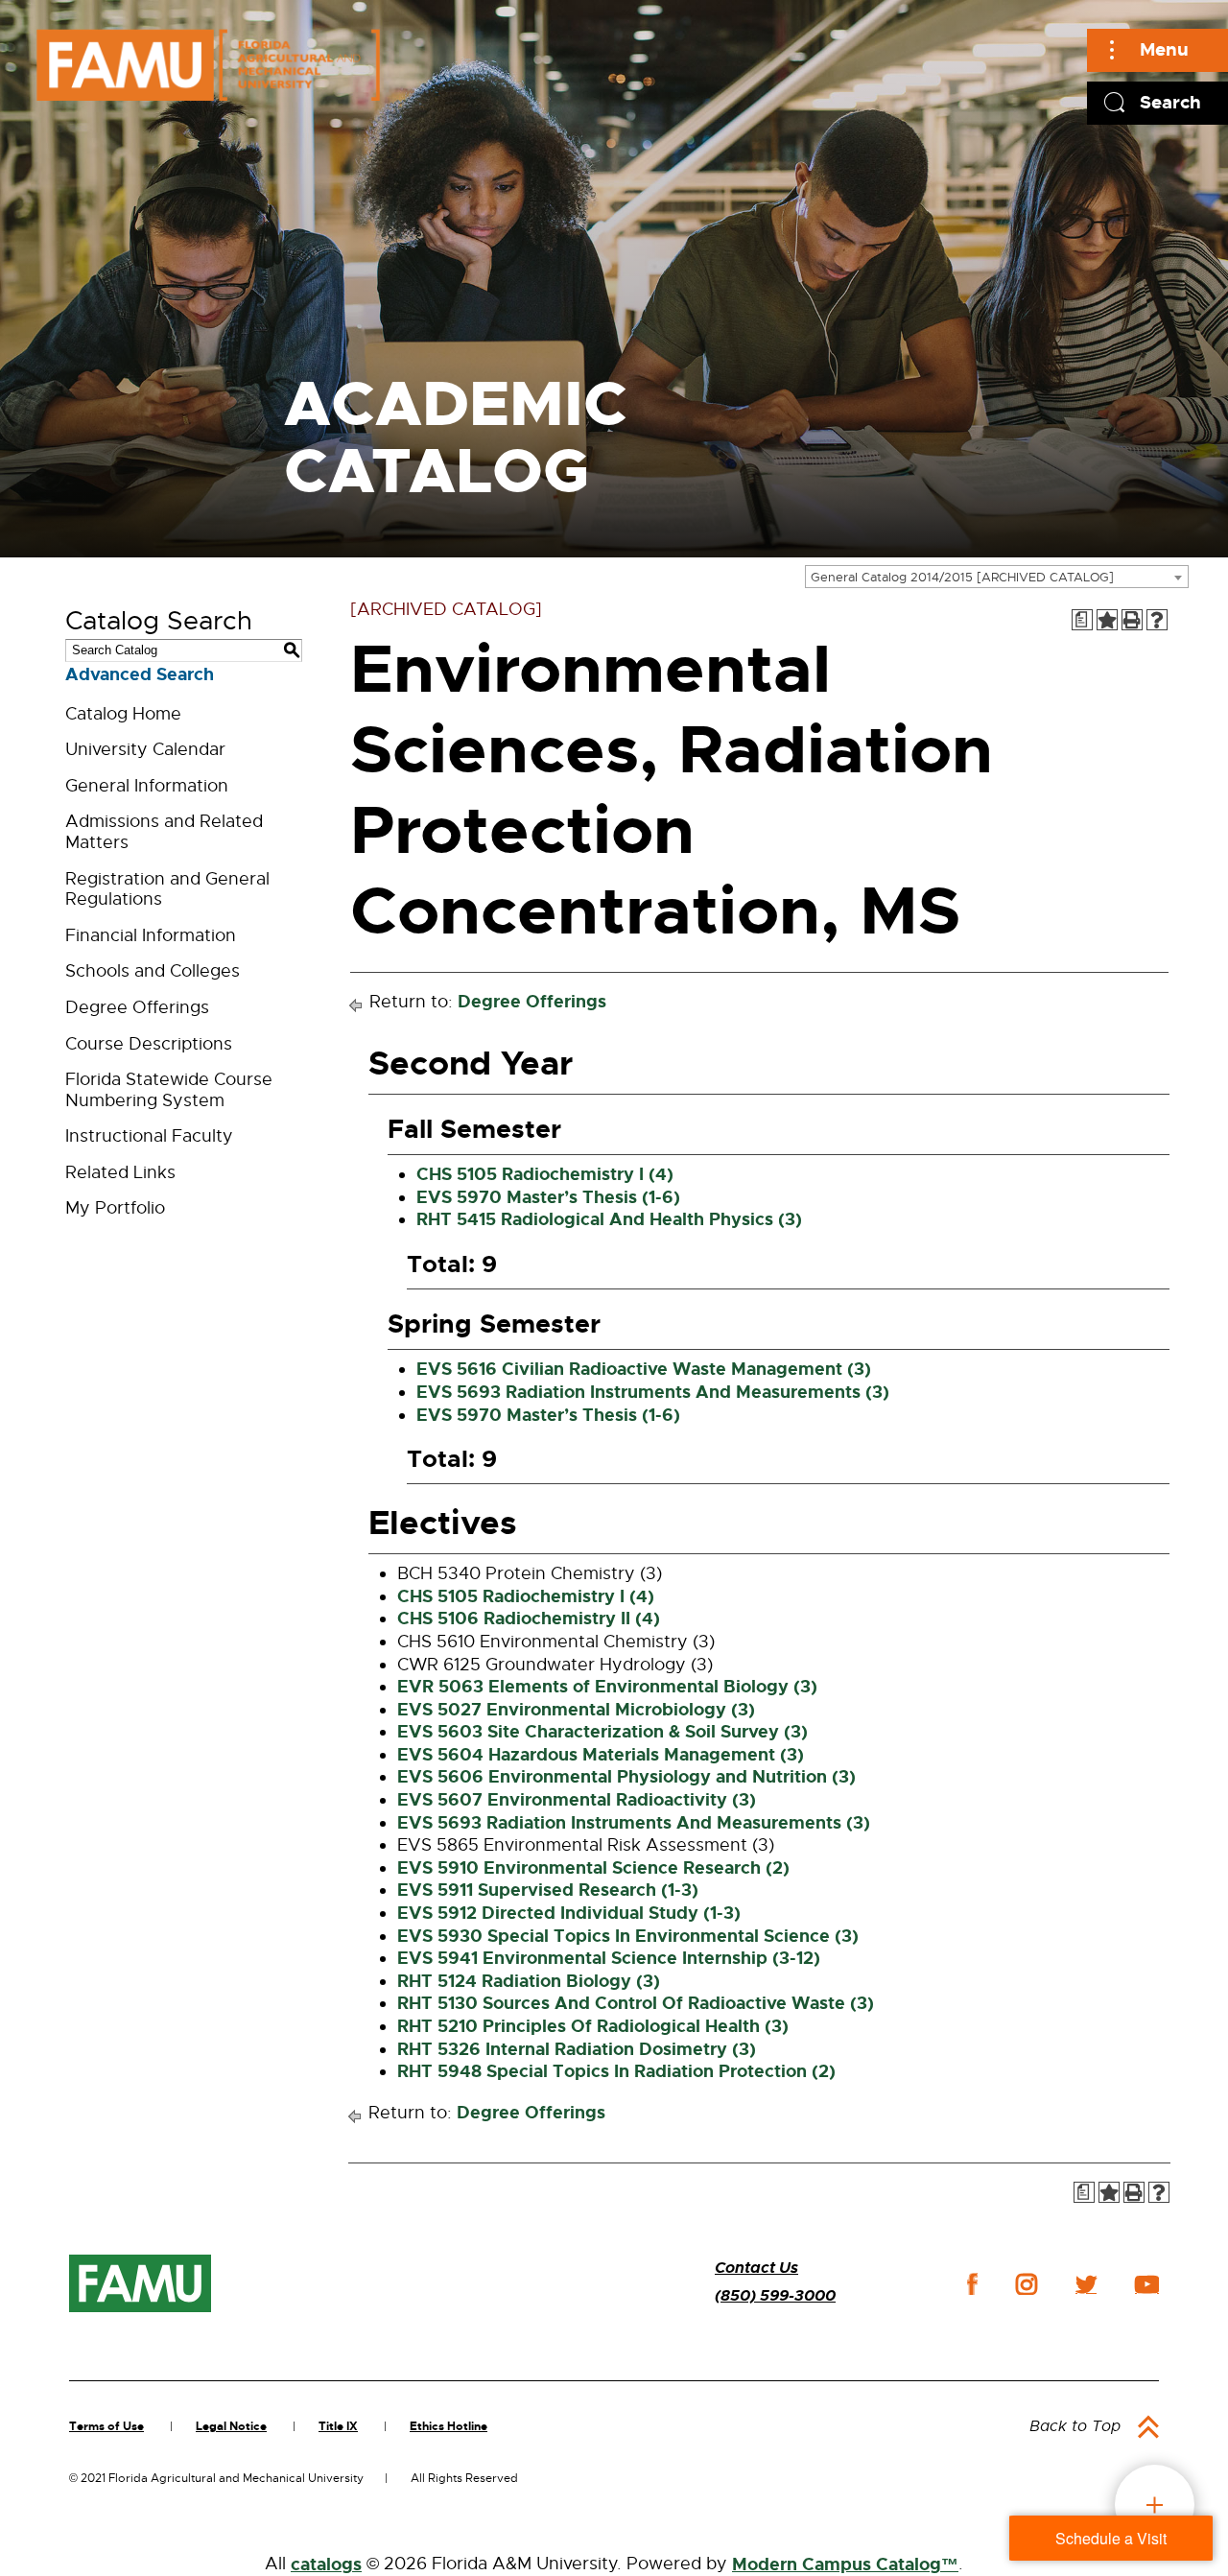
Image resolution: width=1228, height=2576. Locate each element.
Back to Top (1075, 2426)
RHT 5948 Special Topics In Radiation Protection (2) (616, 2071)
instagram (1027, 2284)
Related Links (120, 1172)
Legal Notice (231, 2426)
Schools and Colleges (153, 971)
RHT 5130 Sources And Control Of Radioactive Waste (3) (636, 2003)
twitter (1086, 2284)
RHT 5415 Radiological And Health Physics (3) (609, 1219)
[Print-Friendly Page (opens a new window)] (1132, 620)
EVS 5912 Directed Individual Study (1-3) (569, 1913)
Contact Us (756, 2268)
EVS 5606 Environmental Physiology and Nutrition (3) (626, 1777)
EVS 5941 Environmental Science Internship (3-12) (609, 1958)
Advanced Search (140, 674)
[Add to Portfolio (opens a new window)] (1107, 620)
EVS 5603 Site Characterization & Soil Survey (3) (602, 1732)
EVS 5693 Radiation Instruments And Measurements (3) (653, 1392)
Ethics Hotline (449, 2426)
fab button (1155, 2505)
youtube (1147, 2284)
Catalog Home (123, 714)
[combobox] (997, 577)
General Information (147, 786)
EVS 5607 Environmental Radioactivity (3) (577, 1800)
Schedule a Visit (1111, 2538)
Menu (1164, 49)
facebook (972, 2284)
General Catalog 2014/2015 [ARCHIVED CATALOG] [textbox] (962, 577)
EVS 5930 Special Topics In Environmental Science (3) (628, 1936)
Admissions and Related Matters (164, 832)
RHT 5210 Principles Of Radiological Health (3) (593, 2026)
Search (1170, 102)
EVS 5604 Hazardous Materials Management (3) (601, 1755)
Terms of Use (106, 2426)
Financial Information (151, 935)
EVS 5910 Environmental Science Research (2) (593, 1868)
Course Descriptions (149, 1044)
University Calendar (145, 749)
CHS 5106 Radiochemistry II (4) (529, 1619)
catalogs (326, 2564)
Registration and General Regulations (167, 889)
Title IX (338, 2426)
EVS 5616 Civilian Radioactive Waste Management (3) (644, 1369)
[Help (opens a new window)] (1157, 620)
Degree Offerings (137, 1007)
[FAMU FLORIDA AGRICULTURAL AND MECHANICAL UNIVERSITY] (208, 65)
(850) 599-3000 (775, 2295)
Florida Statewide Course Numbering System (169, 1090)
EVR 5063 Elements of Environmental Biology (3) (607, 1687)
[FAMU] (140, 2283)
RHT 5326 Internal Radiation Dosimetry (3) (577, 2049)
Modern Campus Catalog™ (845, 2564)
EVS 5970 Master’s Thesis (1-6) (548, 1197)
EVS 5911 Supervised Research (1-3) (548, 1890)
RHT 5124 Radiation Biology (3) (529, 1981)
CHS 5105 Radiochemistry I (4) (545, 1174)
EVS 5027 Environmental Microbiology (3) (576, 1710)
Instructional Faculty (149, 1136)
